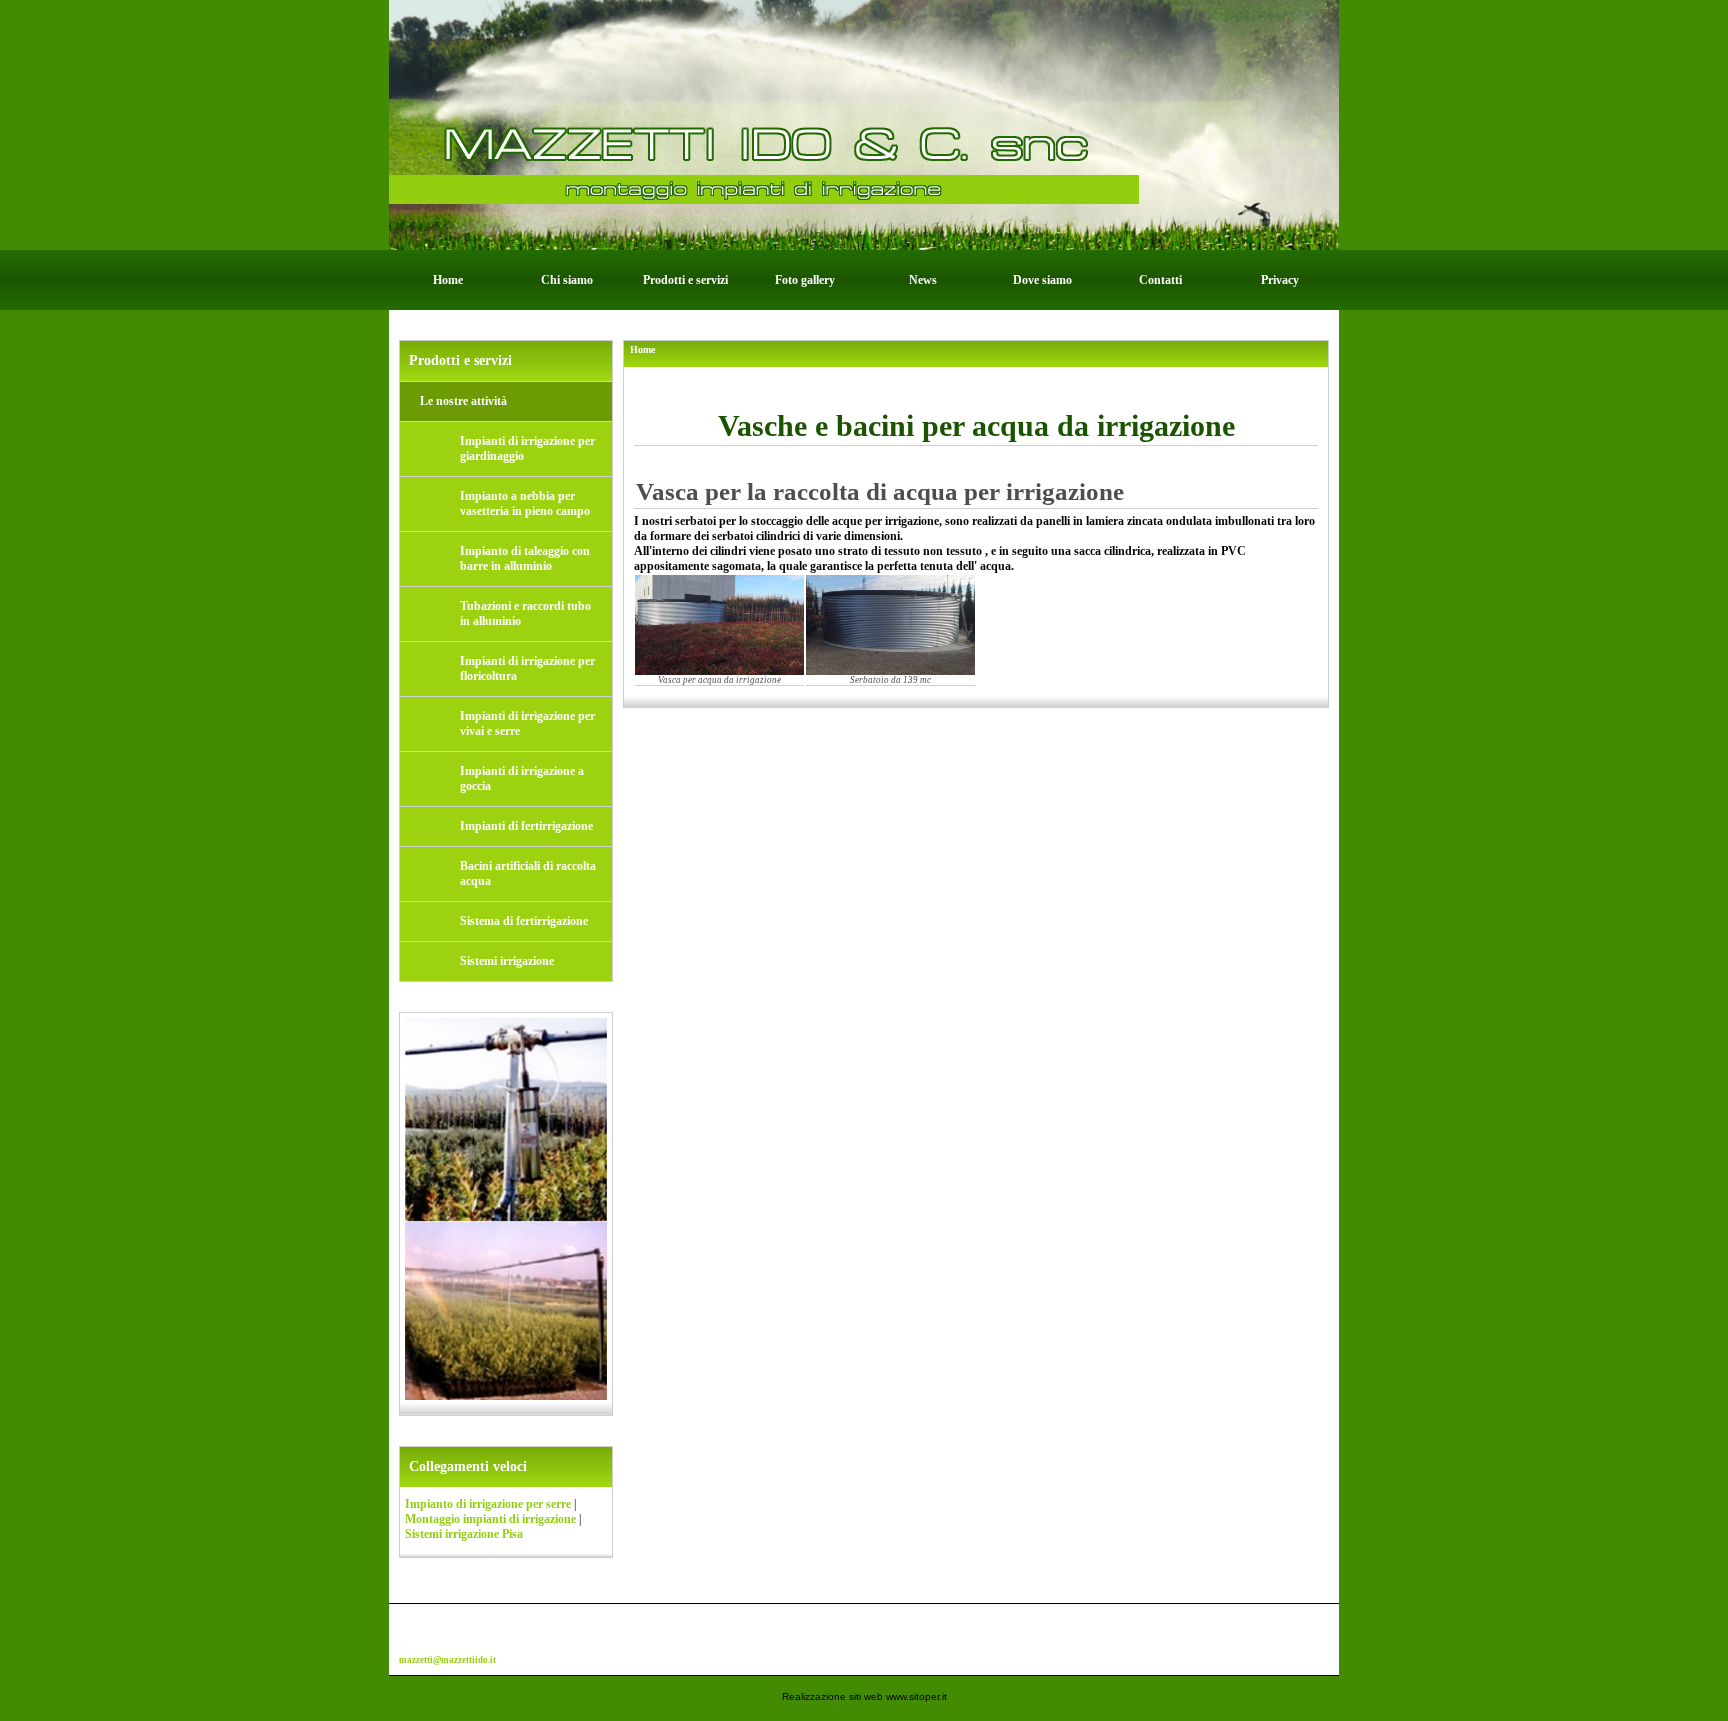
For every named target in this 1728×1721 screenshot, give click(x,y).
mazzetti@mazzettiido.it (447, 1660)
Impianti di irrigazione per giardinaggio (527, 448)
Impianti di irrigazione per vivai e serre (527, 723)
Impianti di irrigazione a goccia (522, 778)
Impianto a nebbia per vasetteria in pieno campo (525, 503)
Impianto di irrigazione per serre (488, 1504)
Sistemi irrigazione (507, 961)
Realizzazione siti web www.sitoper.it (864, 1696)
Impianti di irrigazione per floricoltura (527, 668)
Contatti (1160, 280)
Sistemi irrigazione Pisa (464, 1534)
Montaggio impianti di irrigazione (490, 1519)
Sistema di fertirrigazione (524, 921)
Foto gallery (805, 280)
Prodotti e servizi (685, 280)
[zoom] (719, 625)
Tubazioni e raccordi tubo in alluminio (525, 613)
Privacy (1280, 280)
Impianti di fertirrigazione (526, 826)
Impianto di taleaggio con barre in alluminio (525, 558)
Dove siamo (1042, 280)
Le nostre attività (463, 401)
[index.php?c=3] (864, 124)
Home (448, 280)
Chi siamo (567, 280)
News (923, 280)
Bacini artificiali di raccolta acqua (528, 873)
